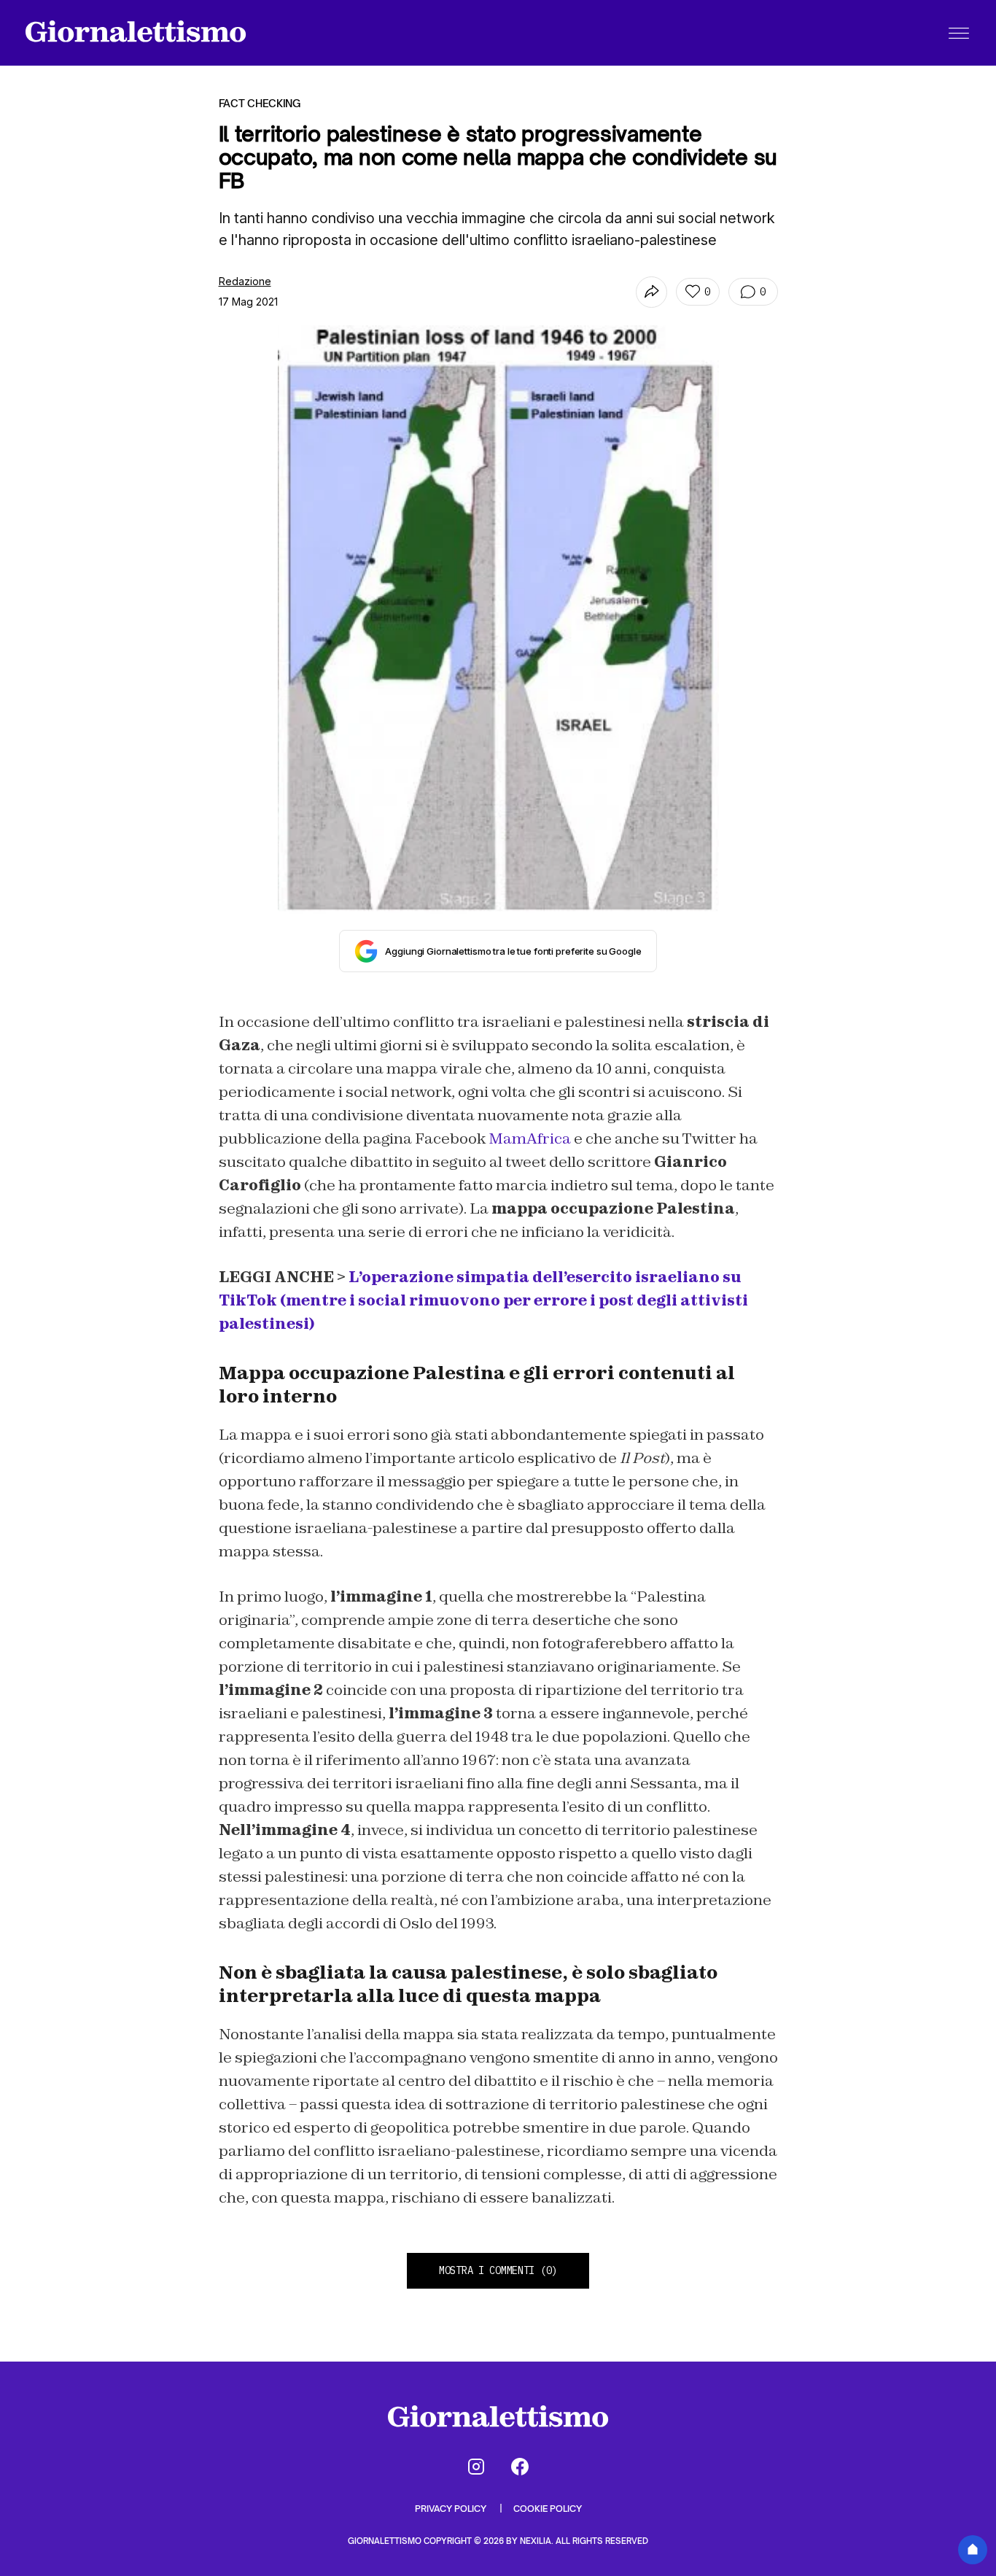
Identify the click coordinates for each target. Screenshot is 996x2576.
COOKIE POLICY (548, 2509)
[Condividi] (651, 292)
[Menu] (959, 33)
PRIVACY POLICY (452, 2509)
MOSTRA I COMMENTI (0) (498, 2270)
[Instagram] (476, 2467)
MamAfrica (530, 1138)
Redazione (245, 281)
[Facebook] (520, 2467)
